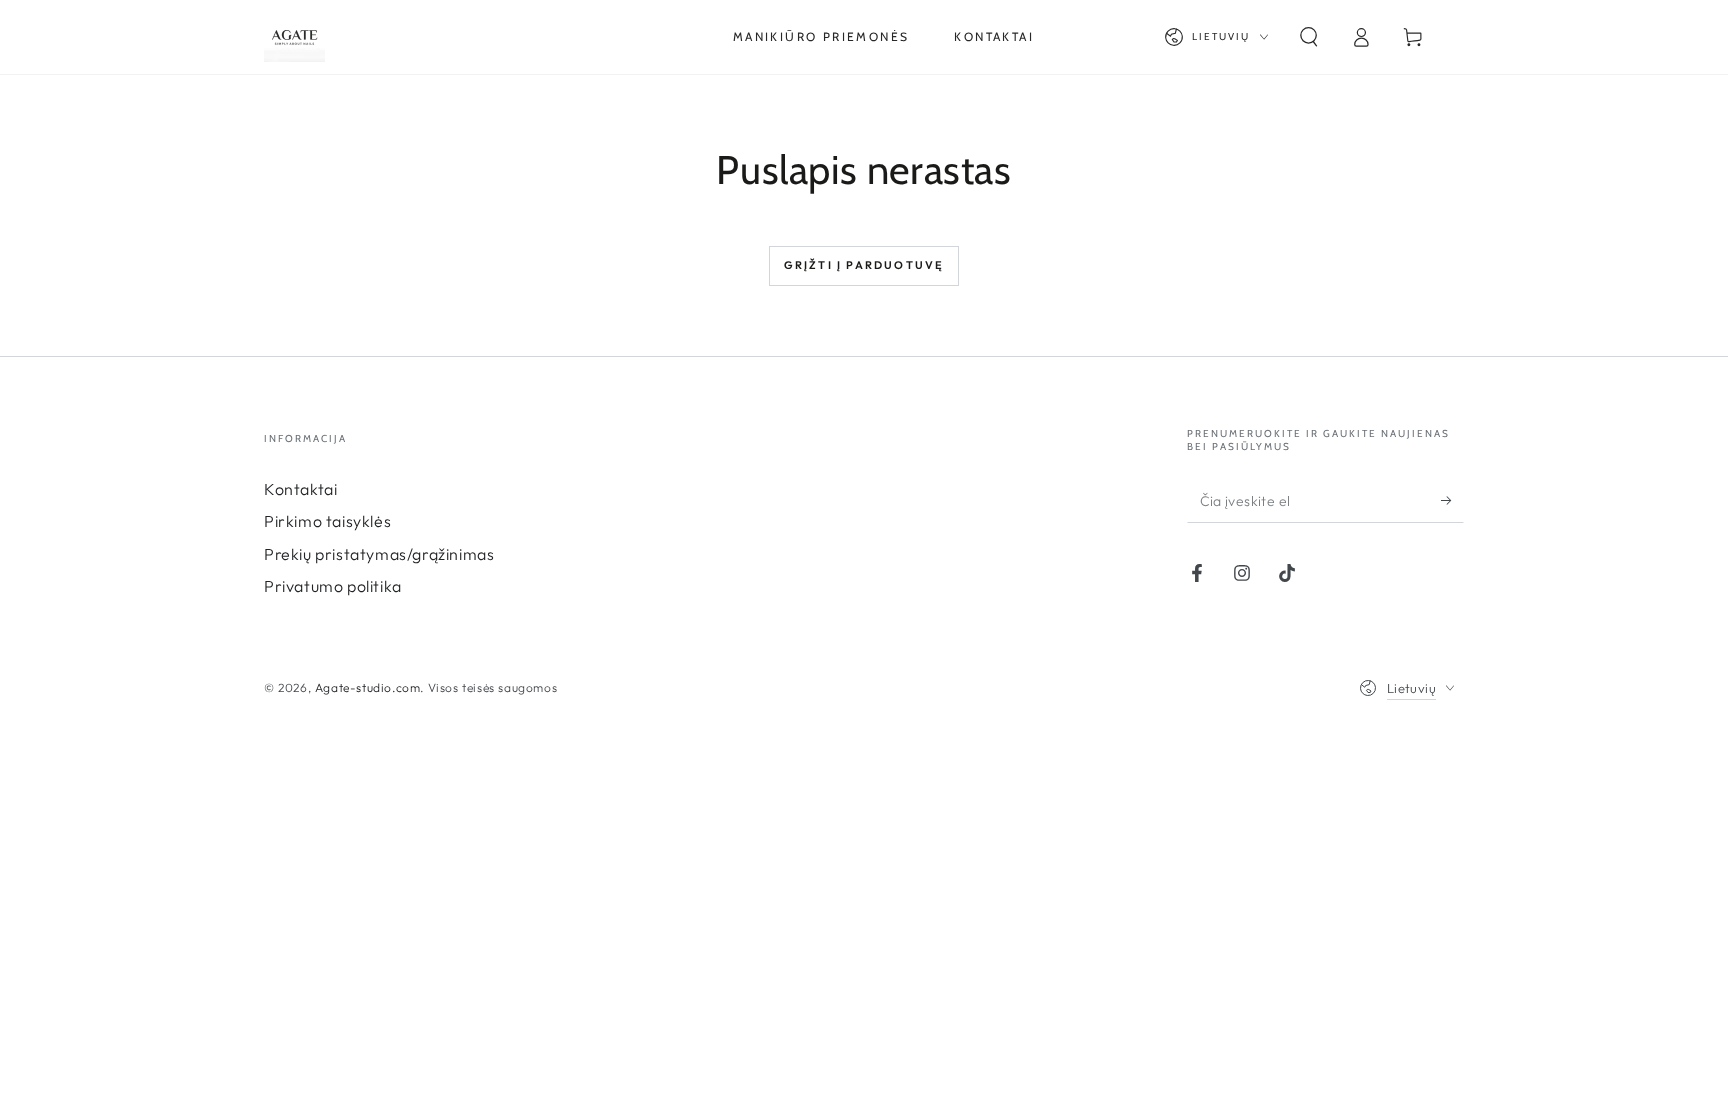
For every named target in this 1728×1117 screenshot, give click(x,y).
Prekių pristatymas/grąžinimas (379, 554)
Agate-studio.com (368, 687)
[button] (1309, 37)
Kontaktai (300, 489)
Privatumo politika (333, 586)
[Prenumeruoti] (1452, 500)
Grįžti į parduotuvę (864, 265)
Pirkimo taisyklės (327, 521)
